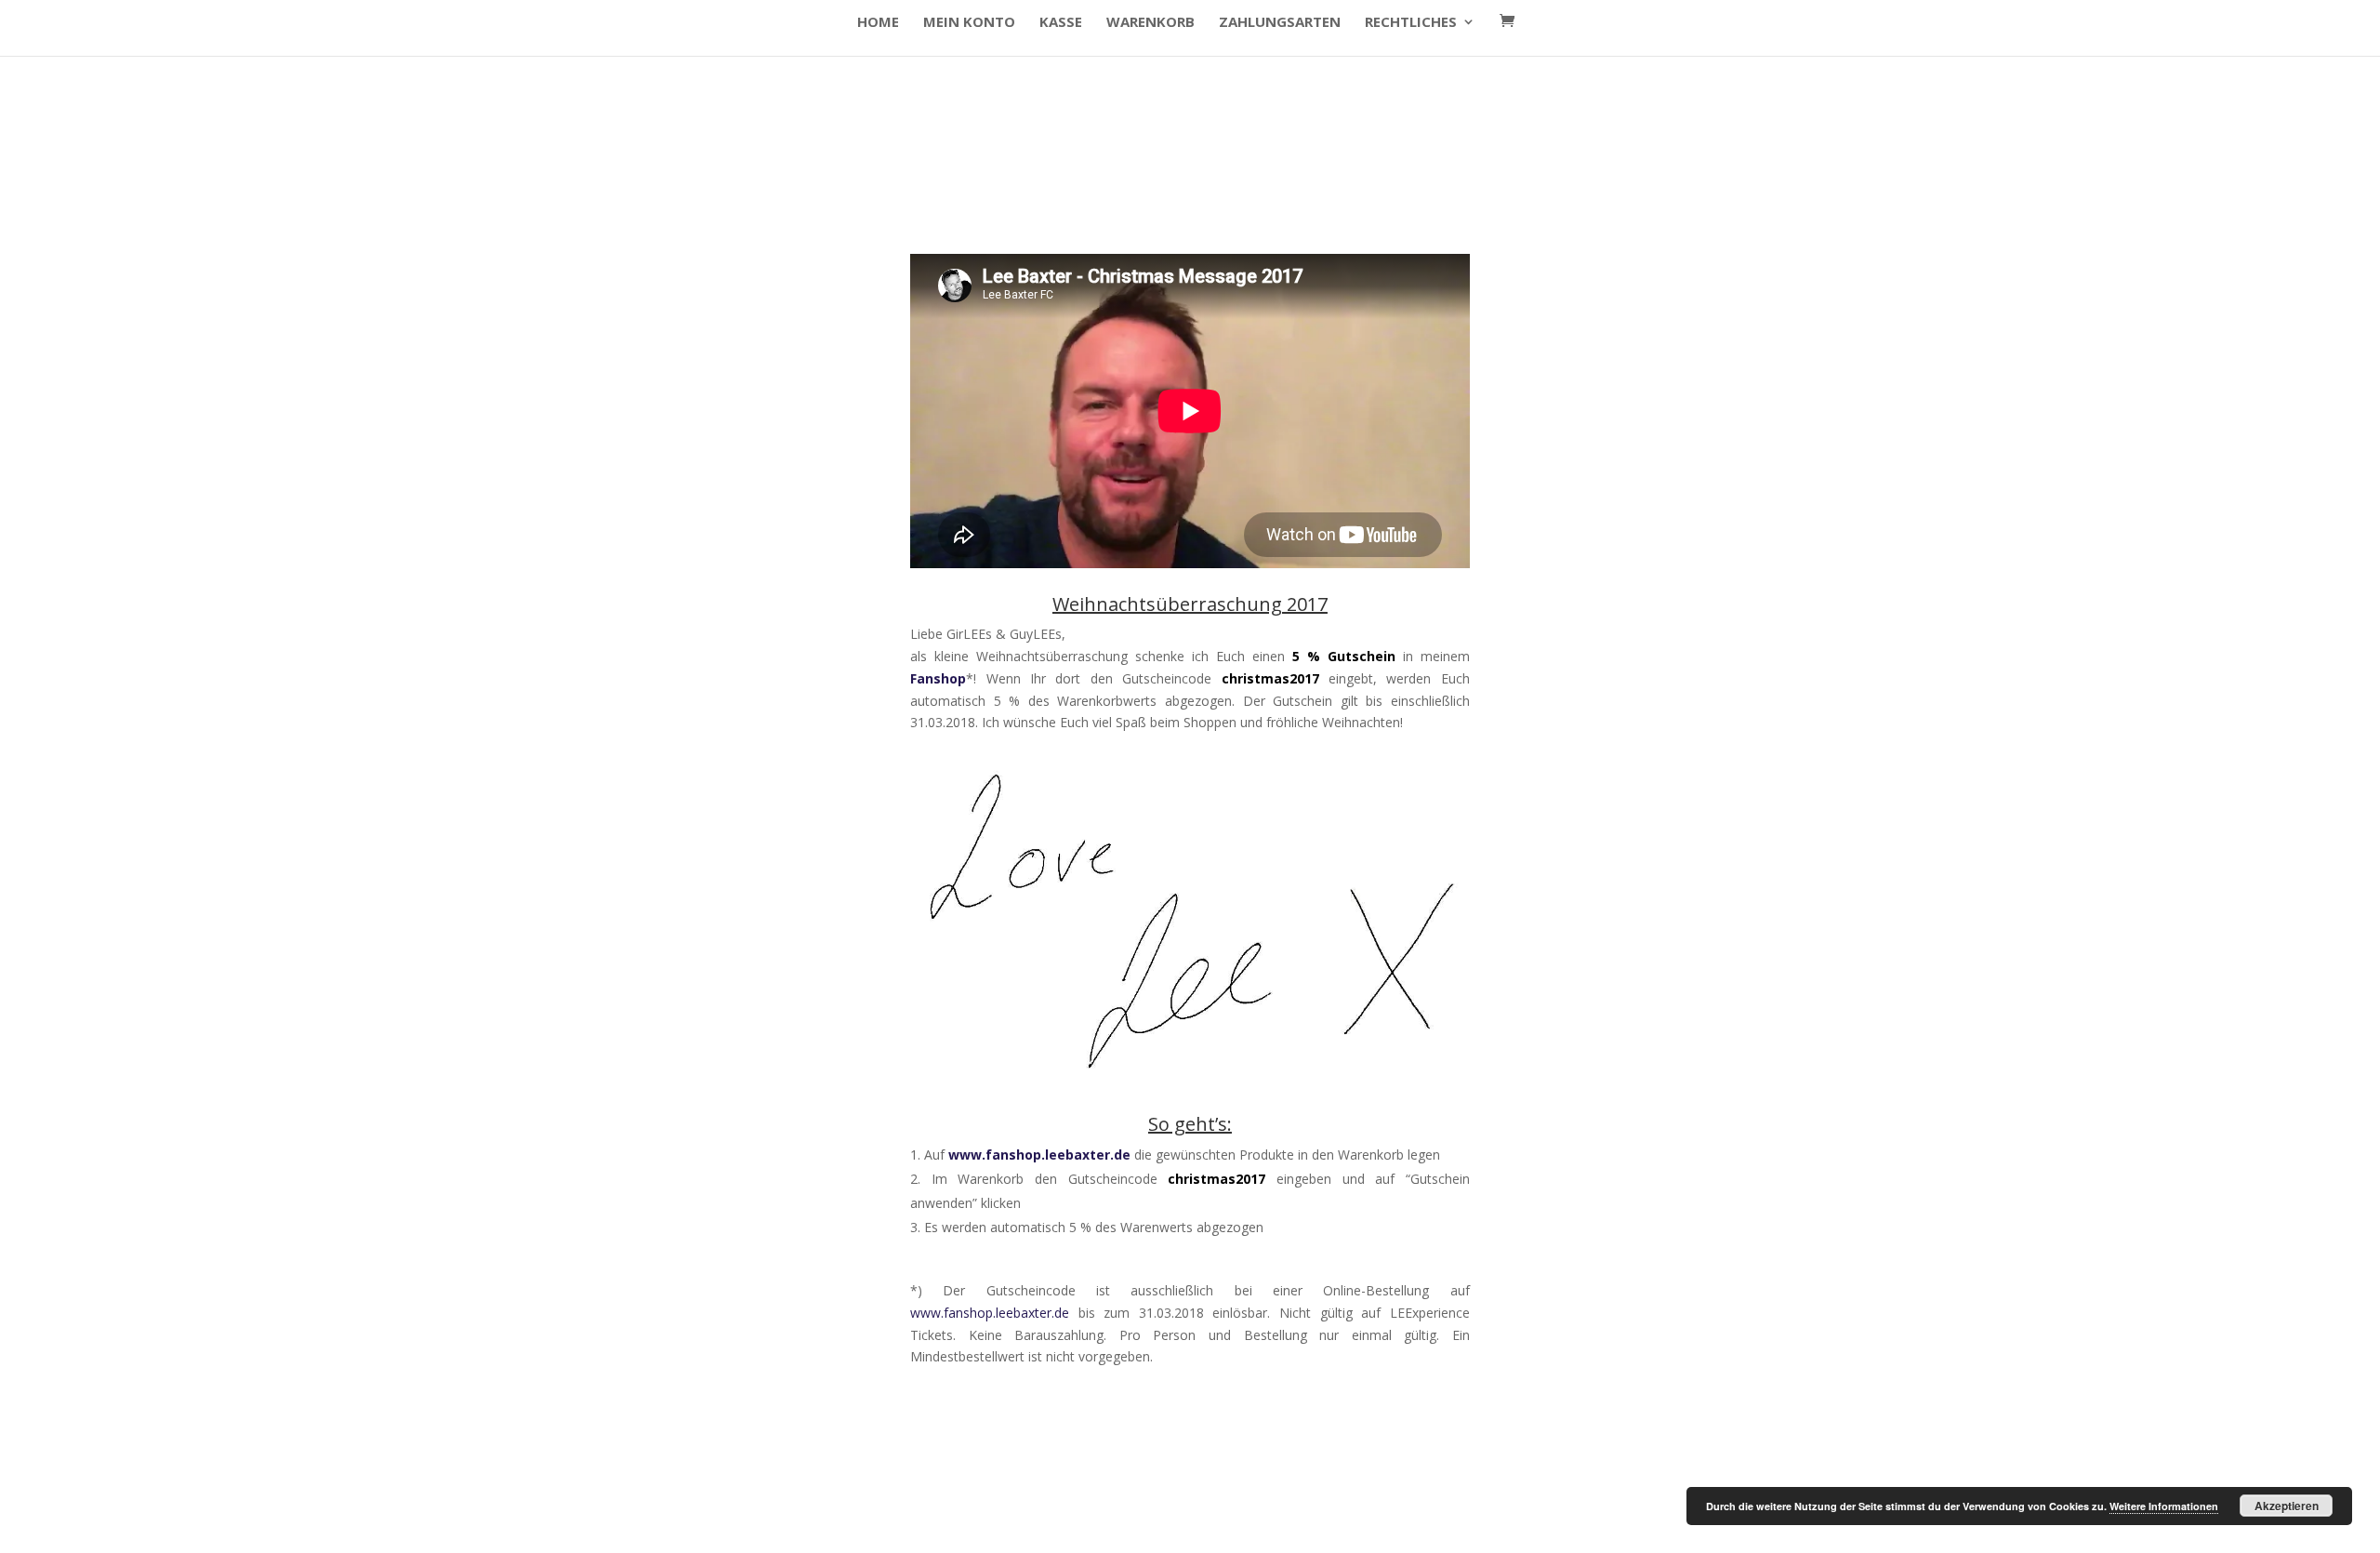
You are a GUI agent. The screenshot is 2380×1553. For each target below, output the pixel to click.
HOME (878, 23)
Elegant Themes (431, 1526)
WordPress (613, 1526)
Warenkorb (1150, 23)
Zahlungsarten (1280, 23)
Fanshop (938, 678)
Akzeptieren (2287, 1506)
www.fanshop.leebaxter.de (1039, 1155)
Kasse (1061, 23)
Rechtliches (1411, 23)
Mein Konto (969, 23)
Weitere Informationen (2164, 1506)
